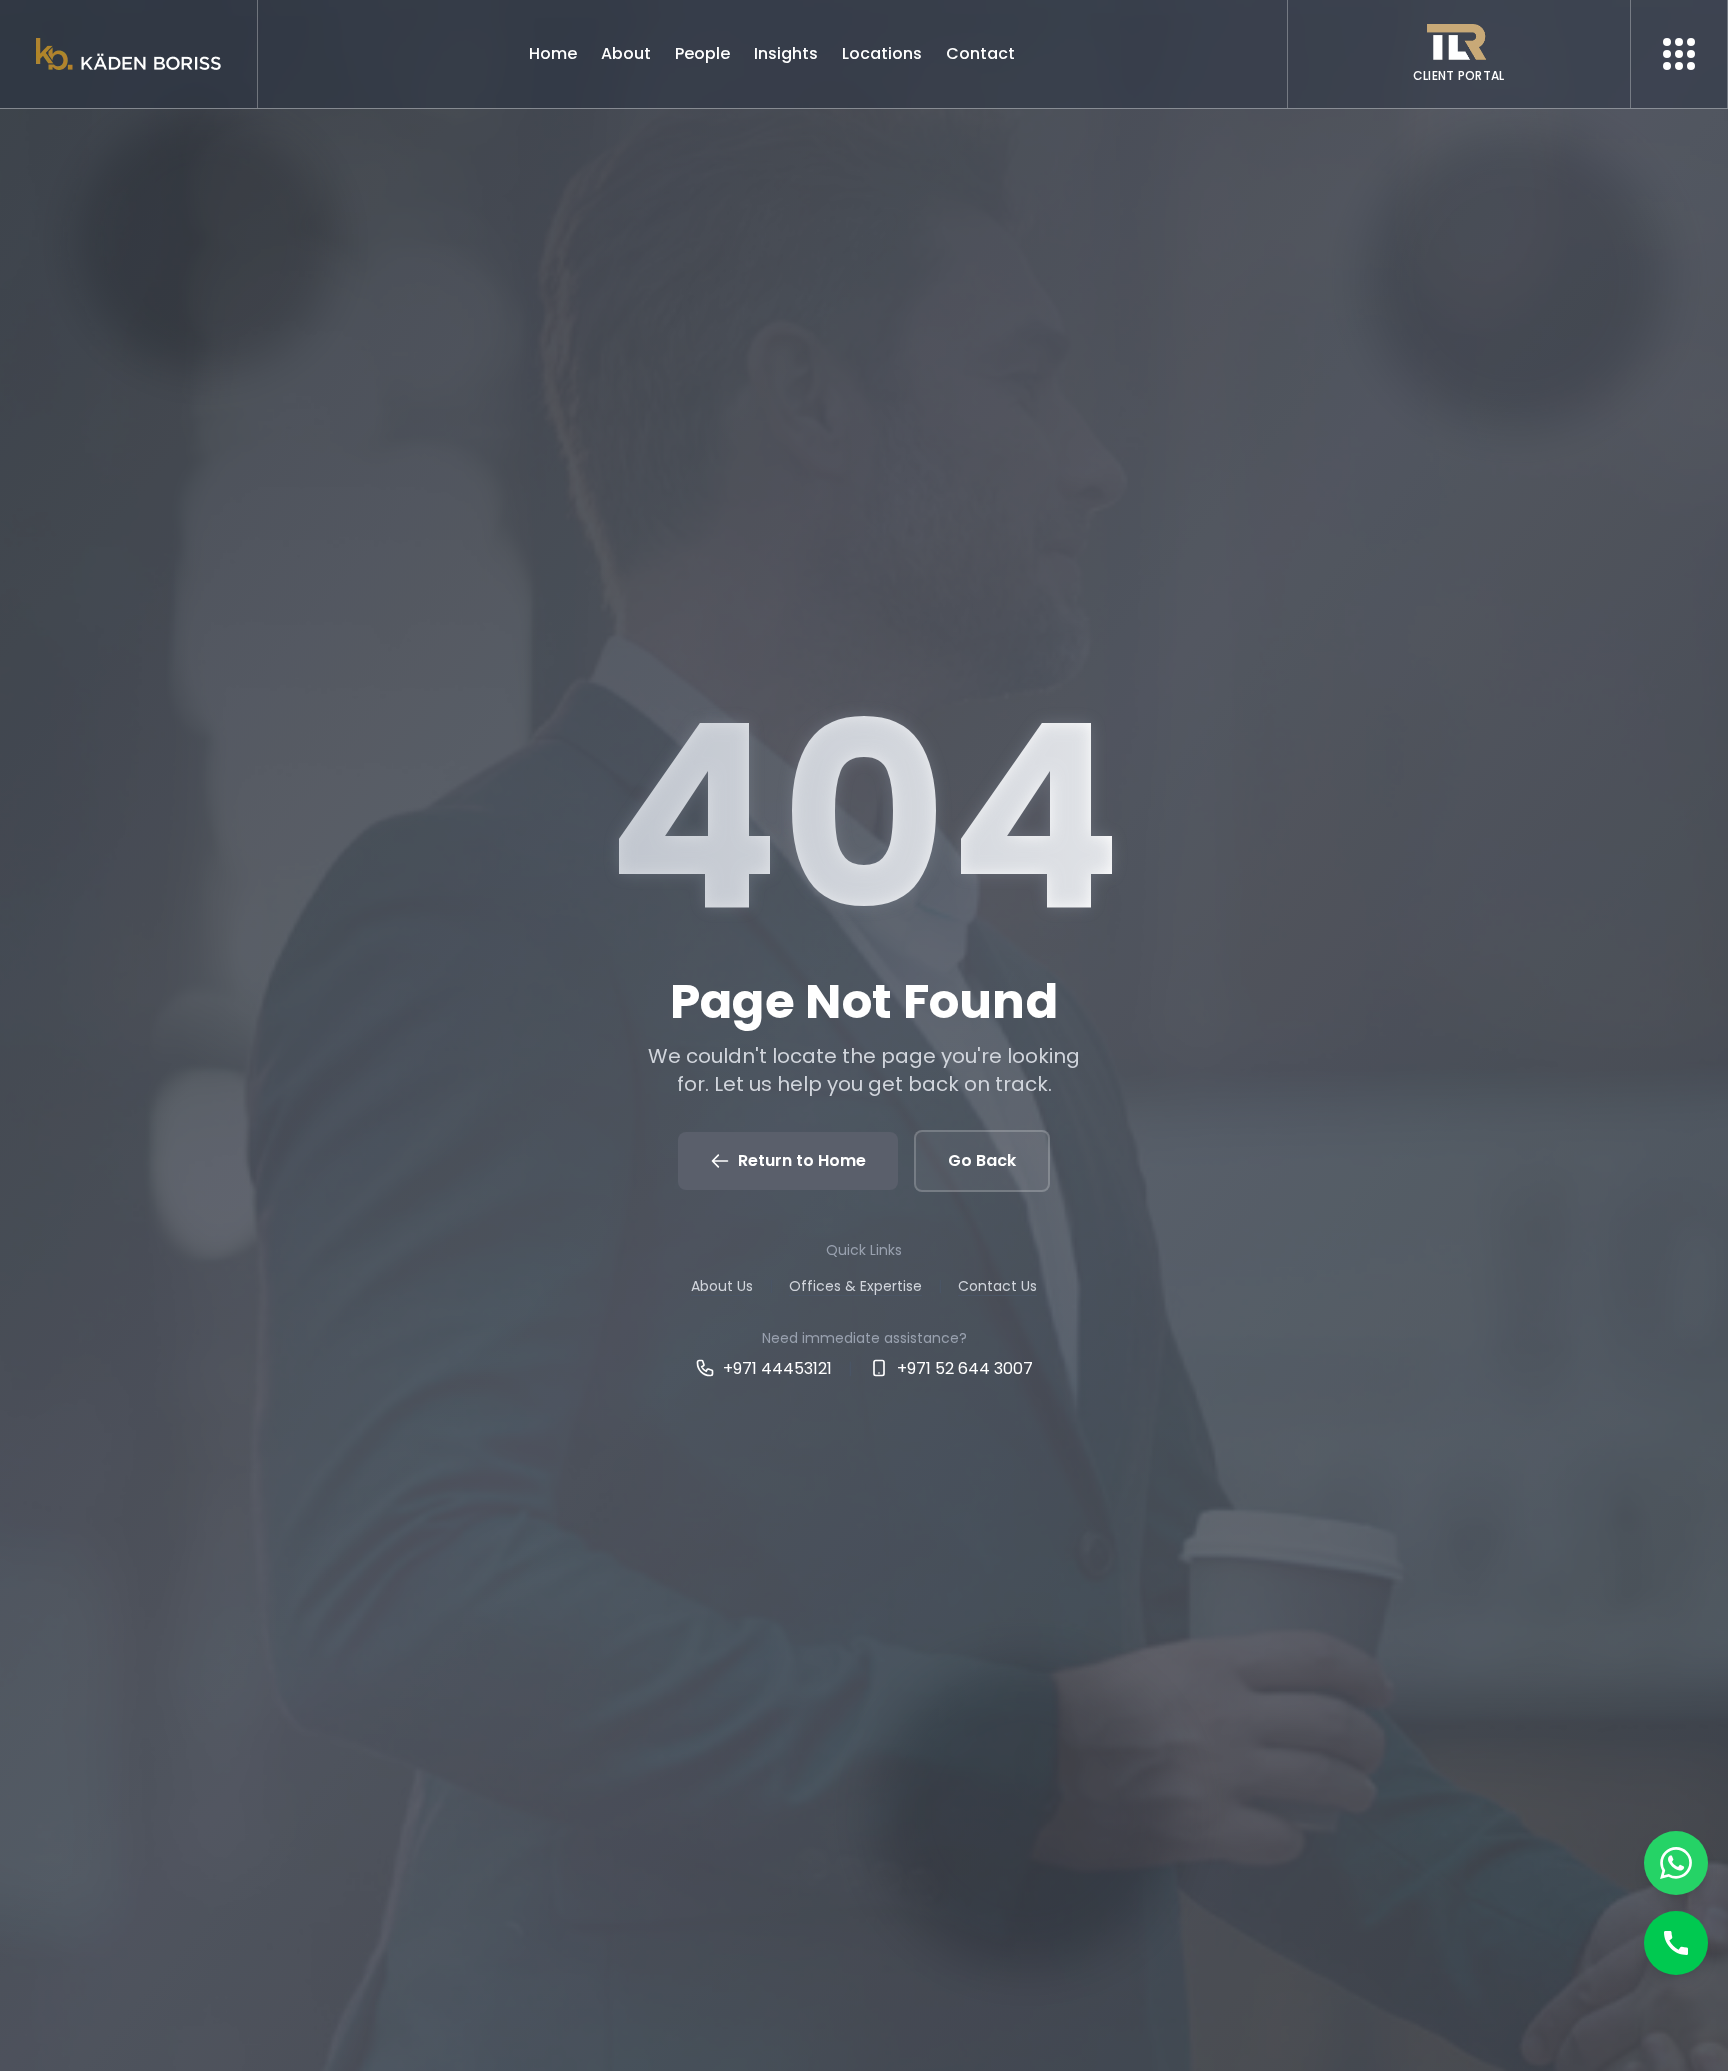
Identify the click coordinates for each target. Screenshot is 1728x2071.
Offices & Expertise (855, 1286)
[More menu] (1679, 54)
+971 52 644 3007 (965, 1368)
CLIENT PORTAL (1459, 76)
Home (553, 53)
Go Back (982, 1160)
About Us (722, 1286)
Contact (980, 53)
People (702, 53)
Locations (882, 53)
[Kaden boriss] (128, 54)
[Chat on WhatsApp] (1676, 1863)
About (626, 53)
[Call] (1676, 1943)
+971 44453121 (777, 1368)
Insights (786, 53)
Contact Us (997, 1286)
